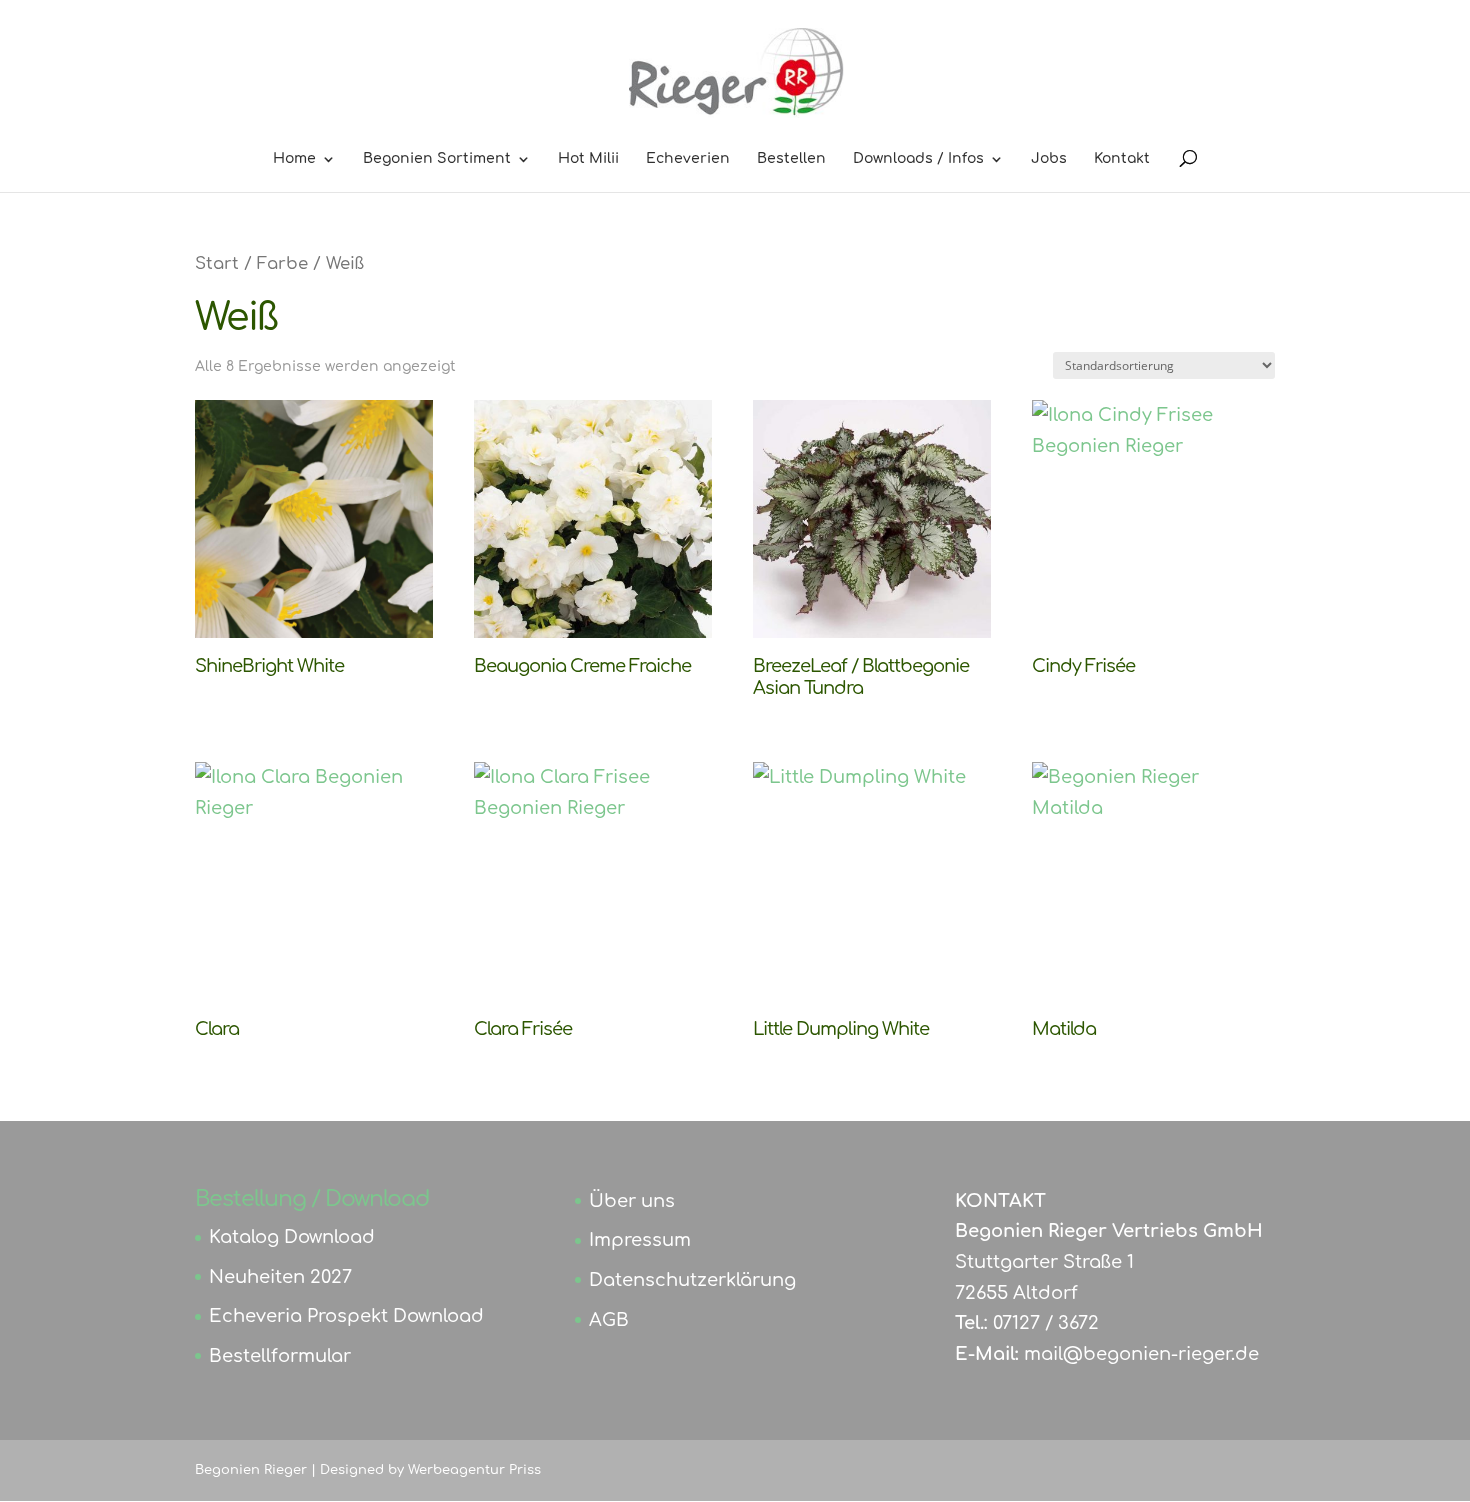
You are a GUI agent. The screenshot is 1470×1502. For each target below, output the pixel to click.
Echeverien (688, 159)
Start (217, 263)
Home (294, 159)
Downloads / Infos (918, 159)
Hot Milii (588, 159)
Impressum (640, 1240)
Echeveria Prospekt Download (346, 1316)
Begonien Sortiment (437, 159)
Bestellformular (280, 1356)
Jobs (1049, 159)
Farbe (282, 263)
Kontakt (1122, 159)
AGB (609, 1320)
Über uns (632, 1201)
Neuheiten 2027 (280, 1277)
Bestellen (791, 159)
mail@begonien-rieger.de (1141, 1354)
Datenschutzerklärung (692, 1280)
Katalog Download (292, 1237)
